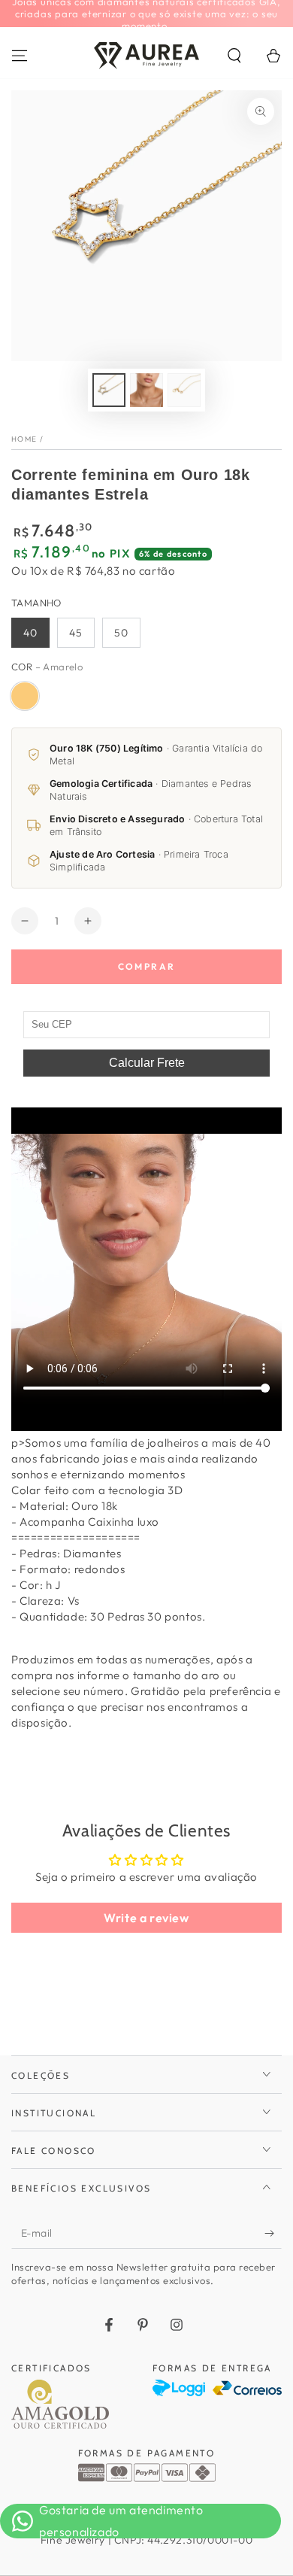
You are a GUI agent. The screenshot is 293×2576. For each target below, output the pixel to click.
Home (24, 439)
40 (30, 633)
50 (121, 633)
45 (76, 633)
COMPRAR (147, 966)
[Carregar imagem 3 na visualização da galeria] (184, 390)
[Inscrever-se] (273, 2234)
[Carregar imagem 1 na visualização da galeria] (109, 390)
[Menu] (20, 56)
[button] (234, 56)
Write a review (146, 1918)
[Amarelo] (25, 696)
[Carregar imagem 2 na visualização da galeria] (146, 390)
